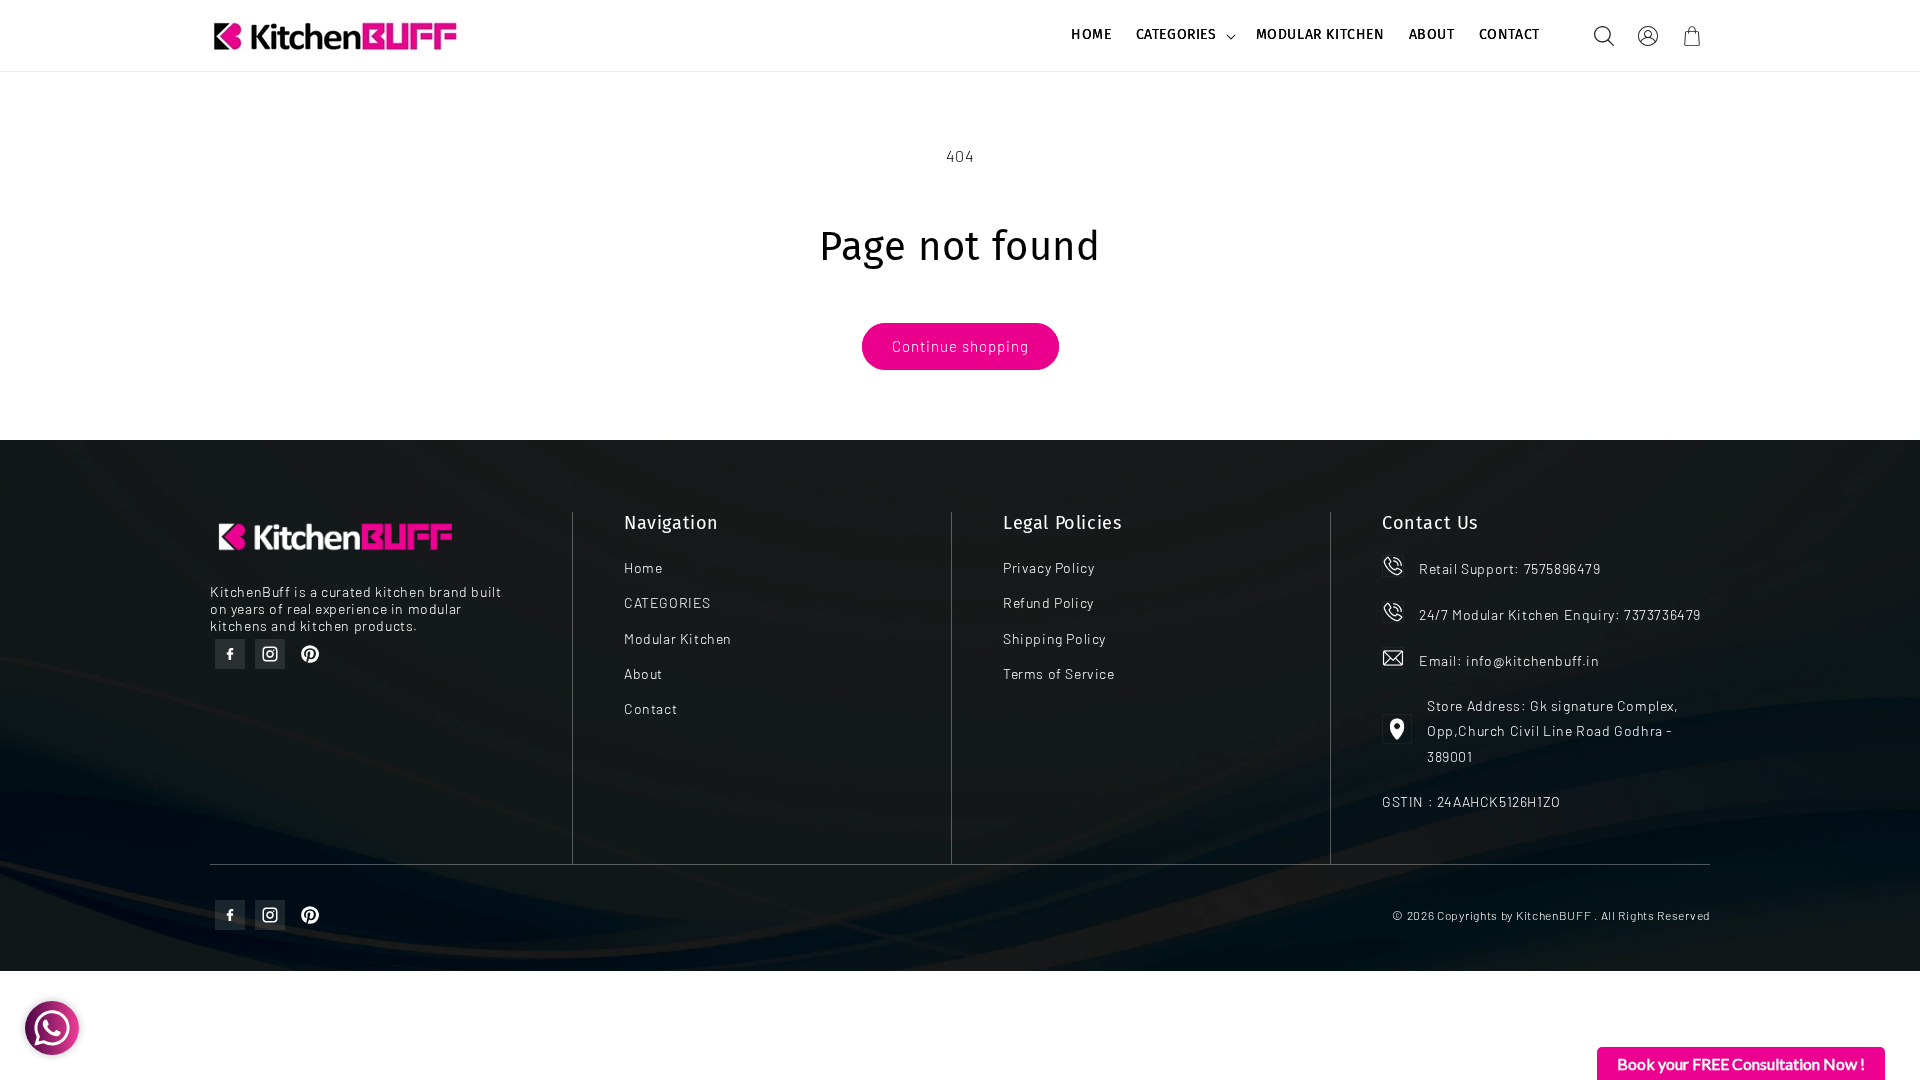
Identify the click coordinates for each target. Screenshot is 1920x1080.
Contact (650, 708)
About (643, 673)
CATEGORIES (1176, 34)
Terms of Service (1059, 673)
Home (643, 567)
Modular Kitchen (678, 638)
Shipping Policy (1054, 638)
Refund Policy (1048, 602)
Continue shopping (960, 346)
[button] (1184, 35)
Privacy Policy (1048, 567)
